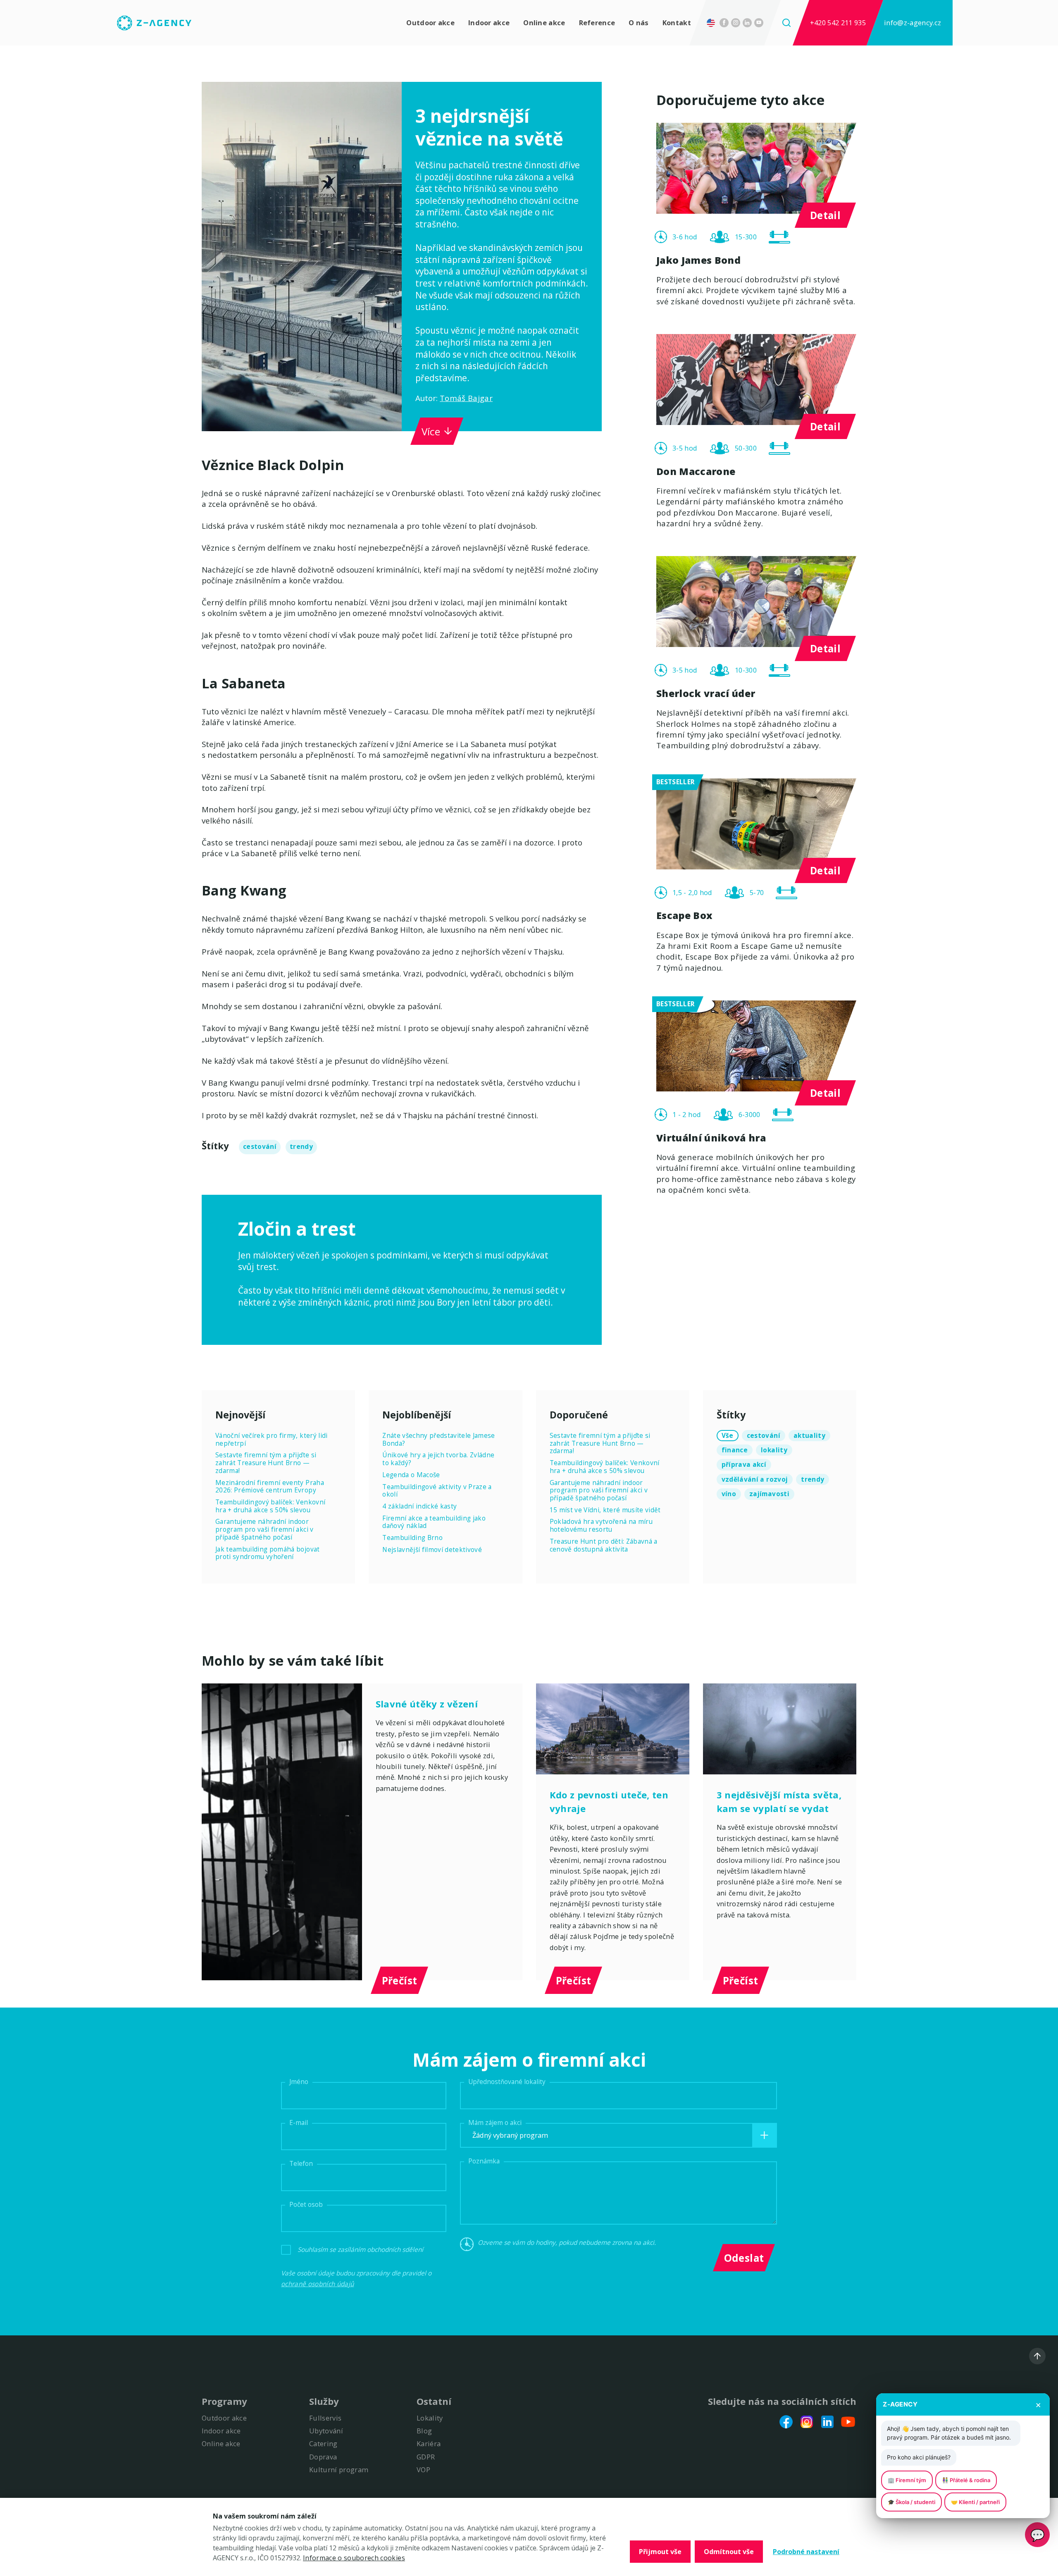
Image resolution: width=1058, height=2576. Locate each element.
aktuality (809, 1436)
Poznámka (484, 2161)
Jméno (299, 2082)
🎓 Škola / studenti (911, 2502)
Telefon (301, 2164)
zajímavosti (769, 1494)
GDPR (426, 2457)
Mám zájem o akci (495, 2123)
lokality (774, 1450)
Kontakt (677, 23)
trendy (301, 1147)
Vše (728, 1436)
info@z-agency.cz (913, 23)
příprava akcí (744, 1465)
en (713, 23)
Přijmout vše (660, 2552)
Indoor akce (489, 23)
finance (735, 1450)
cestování (260, 1147)
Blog (424, 2431)
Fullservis (325, 2418)
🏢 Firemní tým (907, 2480)
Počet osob (306, 2205)
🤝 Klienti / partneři (975, 2502)
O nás (639, 23)
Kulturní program (339, 2470)
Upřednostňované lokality (507, 2082)
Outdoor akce (430, 23)
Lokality (430, 2418)
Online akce (544, 23)
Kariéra (429, 2443)
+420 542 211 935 (838, 23)
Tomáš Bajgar (466, 398)
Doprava (323, 2457)
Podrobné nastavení (806, 2552)
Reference (597, 23)
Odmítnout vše (729, 2552)
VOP (423, 2470)
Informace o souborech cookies (354, 2558)
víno (729, 1494)
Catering (323, 2443)
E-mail (299, 2123)
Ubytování (326, 2431)
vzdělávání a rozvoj (755, 1479)
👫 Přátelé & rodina (966, 2480)
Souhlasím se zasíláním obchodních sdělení (360, 2250)
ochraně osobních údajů (317, 2284)
